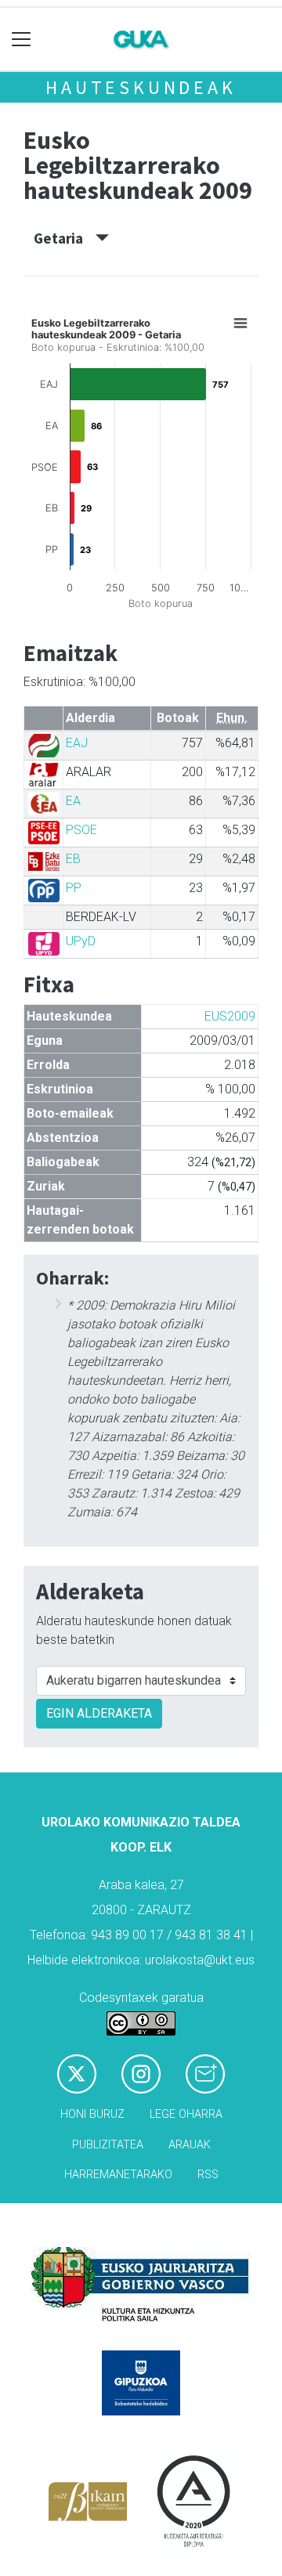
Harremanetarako (118, 2175)
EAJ (77, 743)
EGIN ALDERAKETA (99, 1713)
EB (73, 859)
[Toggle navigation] (22, 40)
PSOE (81, 830)
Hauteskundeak (141, 87)
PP (74, 888)
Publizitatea (108, 2145)
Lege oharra (186, 2114)
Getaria (65, 238)
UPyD (81, 941)
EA (73, 801)
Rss (208, 2175)
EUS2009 (230, 1016)
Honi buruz (92, 2114)
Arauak (190, 2145)
